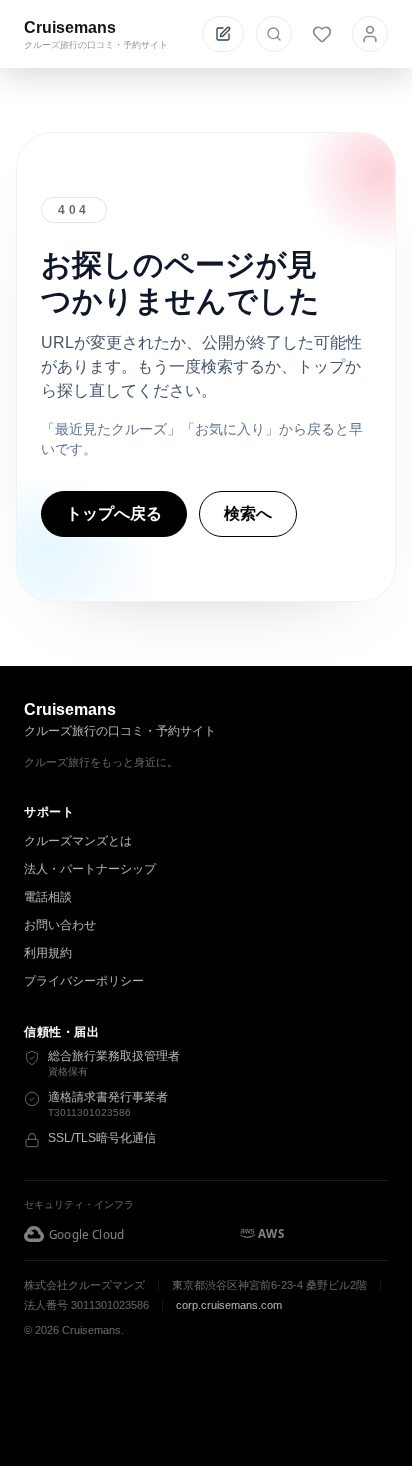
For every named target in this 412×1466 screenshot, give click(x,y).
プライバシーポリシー (84, 981)
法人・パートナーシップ (90, 869)
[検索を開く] (274, 34)
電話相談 (48, 897)
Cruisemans (70, 27)
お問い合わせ (60, 925)
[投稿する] (223, 34)
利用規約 (48, 953)
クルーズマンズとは (78, 841)
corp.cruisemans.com (229, 1305)
